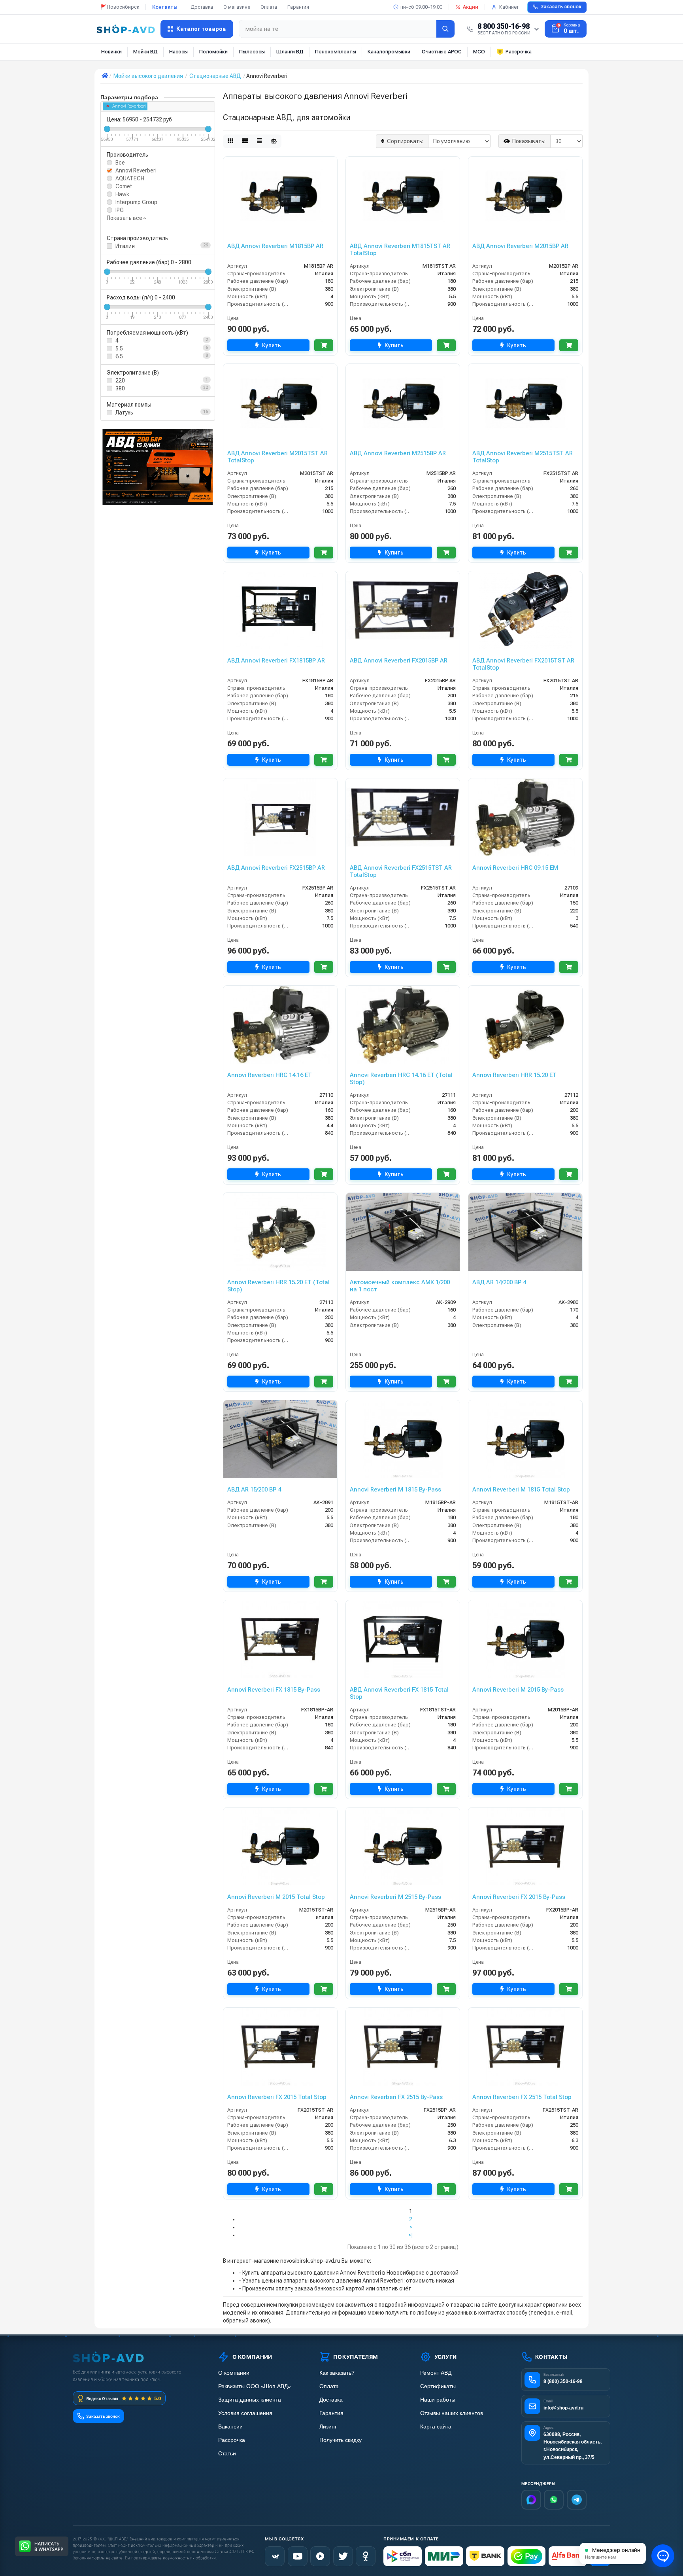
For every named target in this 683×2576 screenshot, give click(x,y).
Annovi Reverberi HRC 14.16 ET (270, 1075)
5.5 (119, 348)
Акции (471, 7)
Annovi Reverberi (129, 106)
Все (120, 163)
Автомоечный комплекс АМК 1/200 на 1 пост (400, 1286)
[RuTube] (320, 2556)
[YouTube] (298, 2556)
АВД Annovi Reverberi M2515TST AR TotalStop (523, 457)
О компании (234, 2373)
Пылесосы (252, 52)
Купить (272, 345)
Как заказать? (337, 2373)
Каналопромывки (389, 52)
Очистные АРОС (442, 52)
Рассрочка (519, 52)
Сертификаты (438, 2386)
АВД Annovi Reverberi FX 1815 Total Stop (399, 1693)
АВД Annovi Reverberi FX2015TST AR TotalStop (523, 664)
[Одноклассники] (366, 2556)
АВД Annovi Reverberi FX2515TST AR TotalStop (401, 871)
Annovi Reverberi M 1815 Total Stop (521, 1490)
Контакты (165, 7)
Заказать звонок (561, 7)
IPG (120, 210)
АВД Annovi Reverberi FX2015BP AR (399, 661)
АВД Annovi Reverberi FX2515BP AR (276, 868)
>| (411, 2235)
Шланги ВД (290, 52)
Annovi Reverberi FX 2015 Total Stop (277, 2097)
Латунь (124, 413)
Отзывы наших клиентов (452, 2413)
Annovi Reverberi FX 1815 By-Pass (274, 1690)
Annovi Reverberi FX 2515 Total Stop (522, 2097)
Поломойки (213, 52)
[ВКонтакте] (275, 2556)
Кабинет (509, 7)
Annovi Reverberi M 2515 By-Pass (395, 1897)
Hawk (122, 194)
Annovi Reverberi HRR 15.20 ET (514, 1075)
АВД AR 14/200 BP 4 (499, 1282)
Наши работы (438, 2400)
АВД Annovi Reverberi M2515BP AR (398, 453)
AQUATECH (130, 178)
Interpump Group (136, 202)
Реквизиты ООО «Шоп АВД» (255, 2386)
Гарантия (298, 7)
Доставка (202, 7)
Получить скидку (341, 2440)
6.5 (119, 356)
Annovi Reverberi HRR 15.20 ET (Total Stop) (278, 1286)
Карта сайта (436, 2427)
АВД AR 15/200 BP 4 (254, 1490)
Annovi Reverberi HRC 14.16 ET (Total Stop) (401, 1079)
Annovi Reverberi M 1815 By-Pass (395, 1490)
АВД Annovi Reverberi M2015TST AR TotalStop (277, 457)
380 (120, 388)
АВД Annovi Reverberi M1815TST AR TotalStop (400, 250)
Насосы (178, 52)
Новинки (111, 52)
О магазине (237, 7)
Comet (124, 186)
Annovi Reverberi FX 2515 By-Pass (396, 2097)
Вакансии (230, 2427)
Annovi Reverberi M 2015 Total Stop (276, 1897)
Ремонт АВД (436, 2373)
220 (120, 380)
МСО (479, 52)
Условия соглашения (245, 2413)
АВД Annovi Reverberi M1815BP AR (275, 246)
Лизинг (328, 2427)
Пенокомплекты (336, 52)
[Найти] (445, 29)
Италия (125, 246)
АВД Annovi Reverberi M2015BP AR (520, 246)
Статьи (227, 2454)
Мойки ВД (145, 52)
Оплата (269, 7)
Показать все (125, 218)
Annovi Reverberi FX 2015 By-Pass (519, 1897)
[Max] (531, 2500)
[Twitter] (343, 2556)
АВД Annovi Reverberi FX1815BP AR (276, 661)
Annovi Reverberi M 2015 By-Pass (518, 1690)
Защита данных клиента (250, 2400)
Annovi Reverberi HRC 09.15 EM (515, 868)
